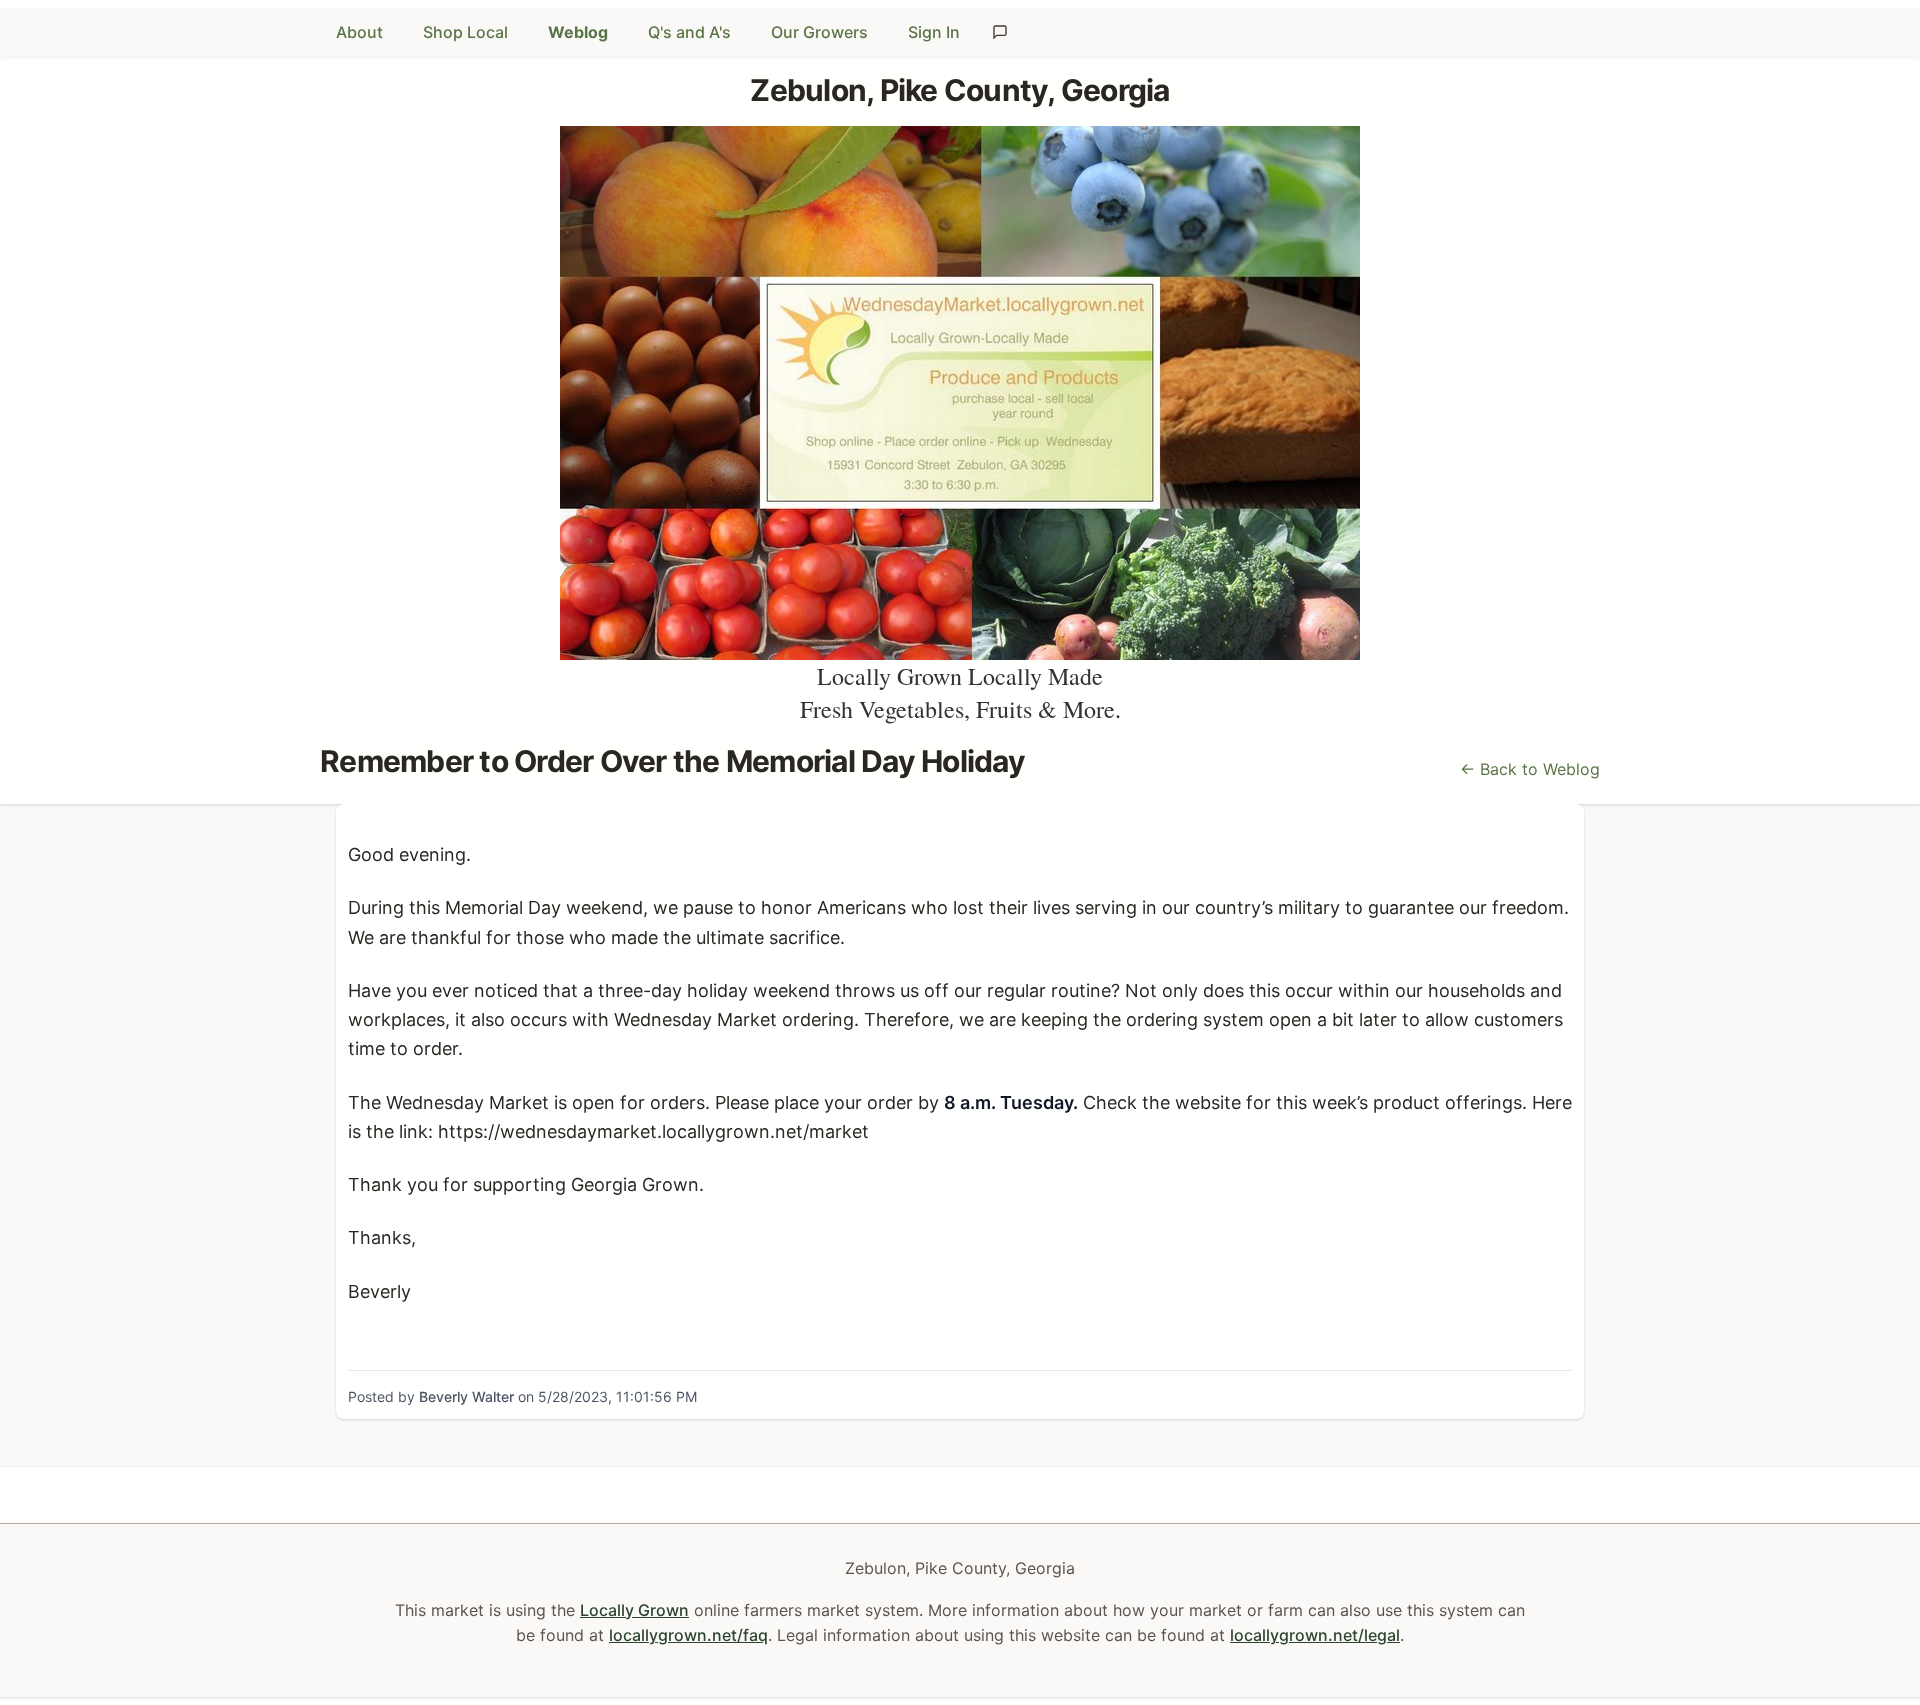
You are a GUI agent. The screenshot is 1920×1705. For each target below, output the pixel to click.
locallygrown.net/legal (1315, 1635)
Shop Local (465, 32)
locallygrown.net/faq (688, 1635)
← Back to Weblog (1530, 769)
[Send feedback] (1000, 32)
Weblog (578, 32)
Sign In (934, 32)
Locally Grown (634, 1610)
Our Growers (819, 32)
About (359, 32)
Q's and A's (689, 32)
